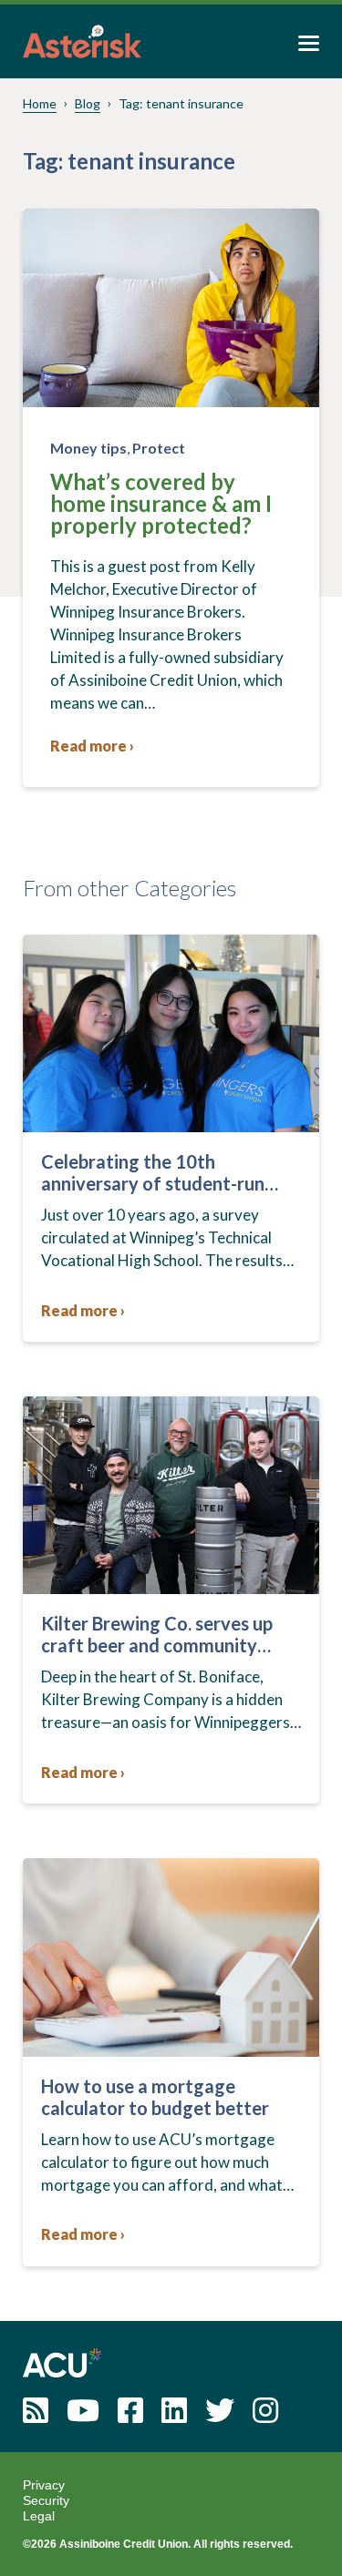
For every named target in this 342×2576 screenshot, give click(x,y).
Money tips (88, 448)
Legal (39, 2516)
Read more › (92, 746)
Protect (159, 448)
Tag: (181, 103)
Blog (88, 103)
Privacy (44, 2485)
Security (46, 2500)
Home (40, 103)
